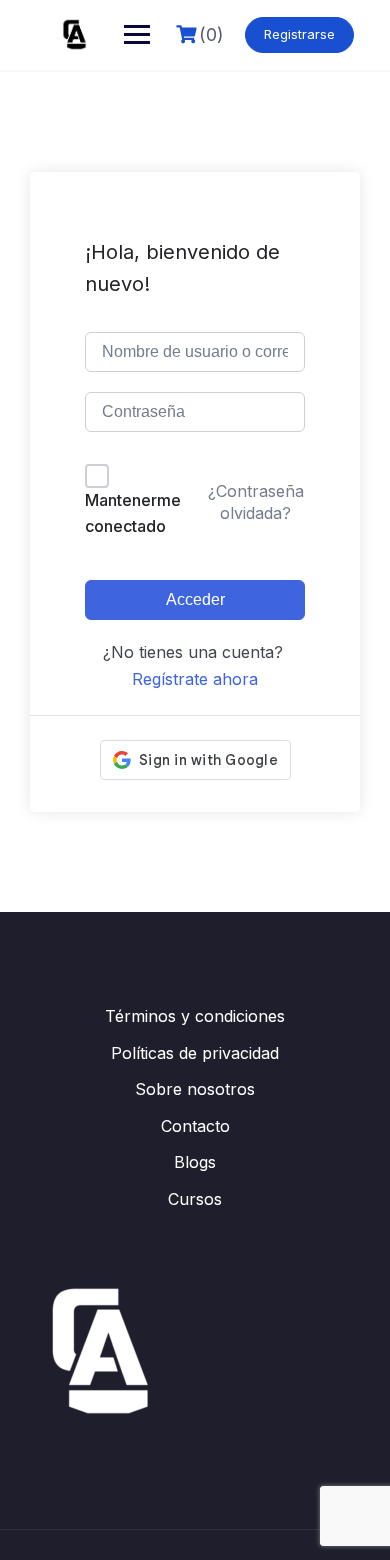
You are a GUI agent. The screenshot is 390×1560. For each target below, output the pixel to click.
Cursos (195, 1199)
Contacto (195, 1126)
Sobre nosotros (195, 1089)
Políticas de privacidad (195, 1053)
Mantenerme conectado (133, 513)
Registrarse (299, 34)
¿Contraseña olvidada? (256, 502)
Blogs (195, 1162)
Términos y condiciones (195, 1016)
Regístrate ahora (195, 679)
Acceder (195, 599)
